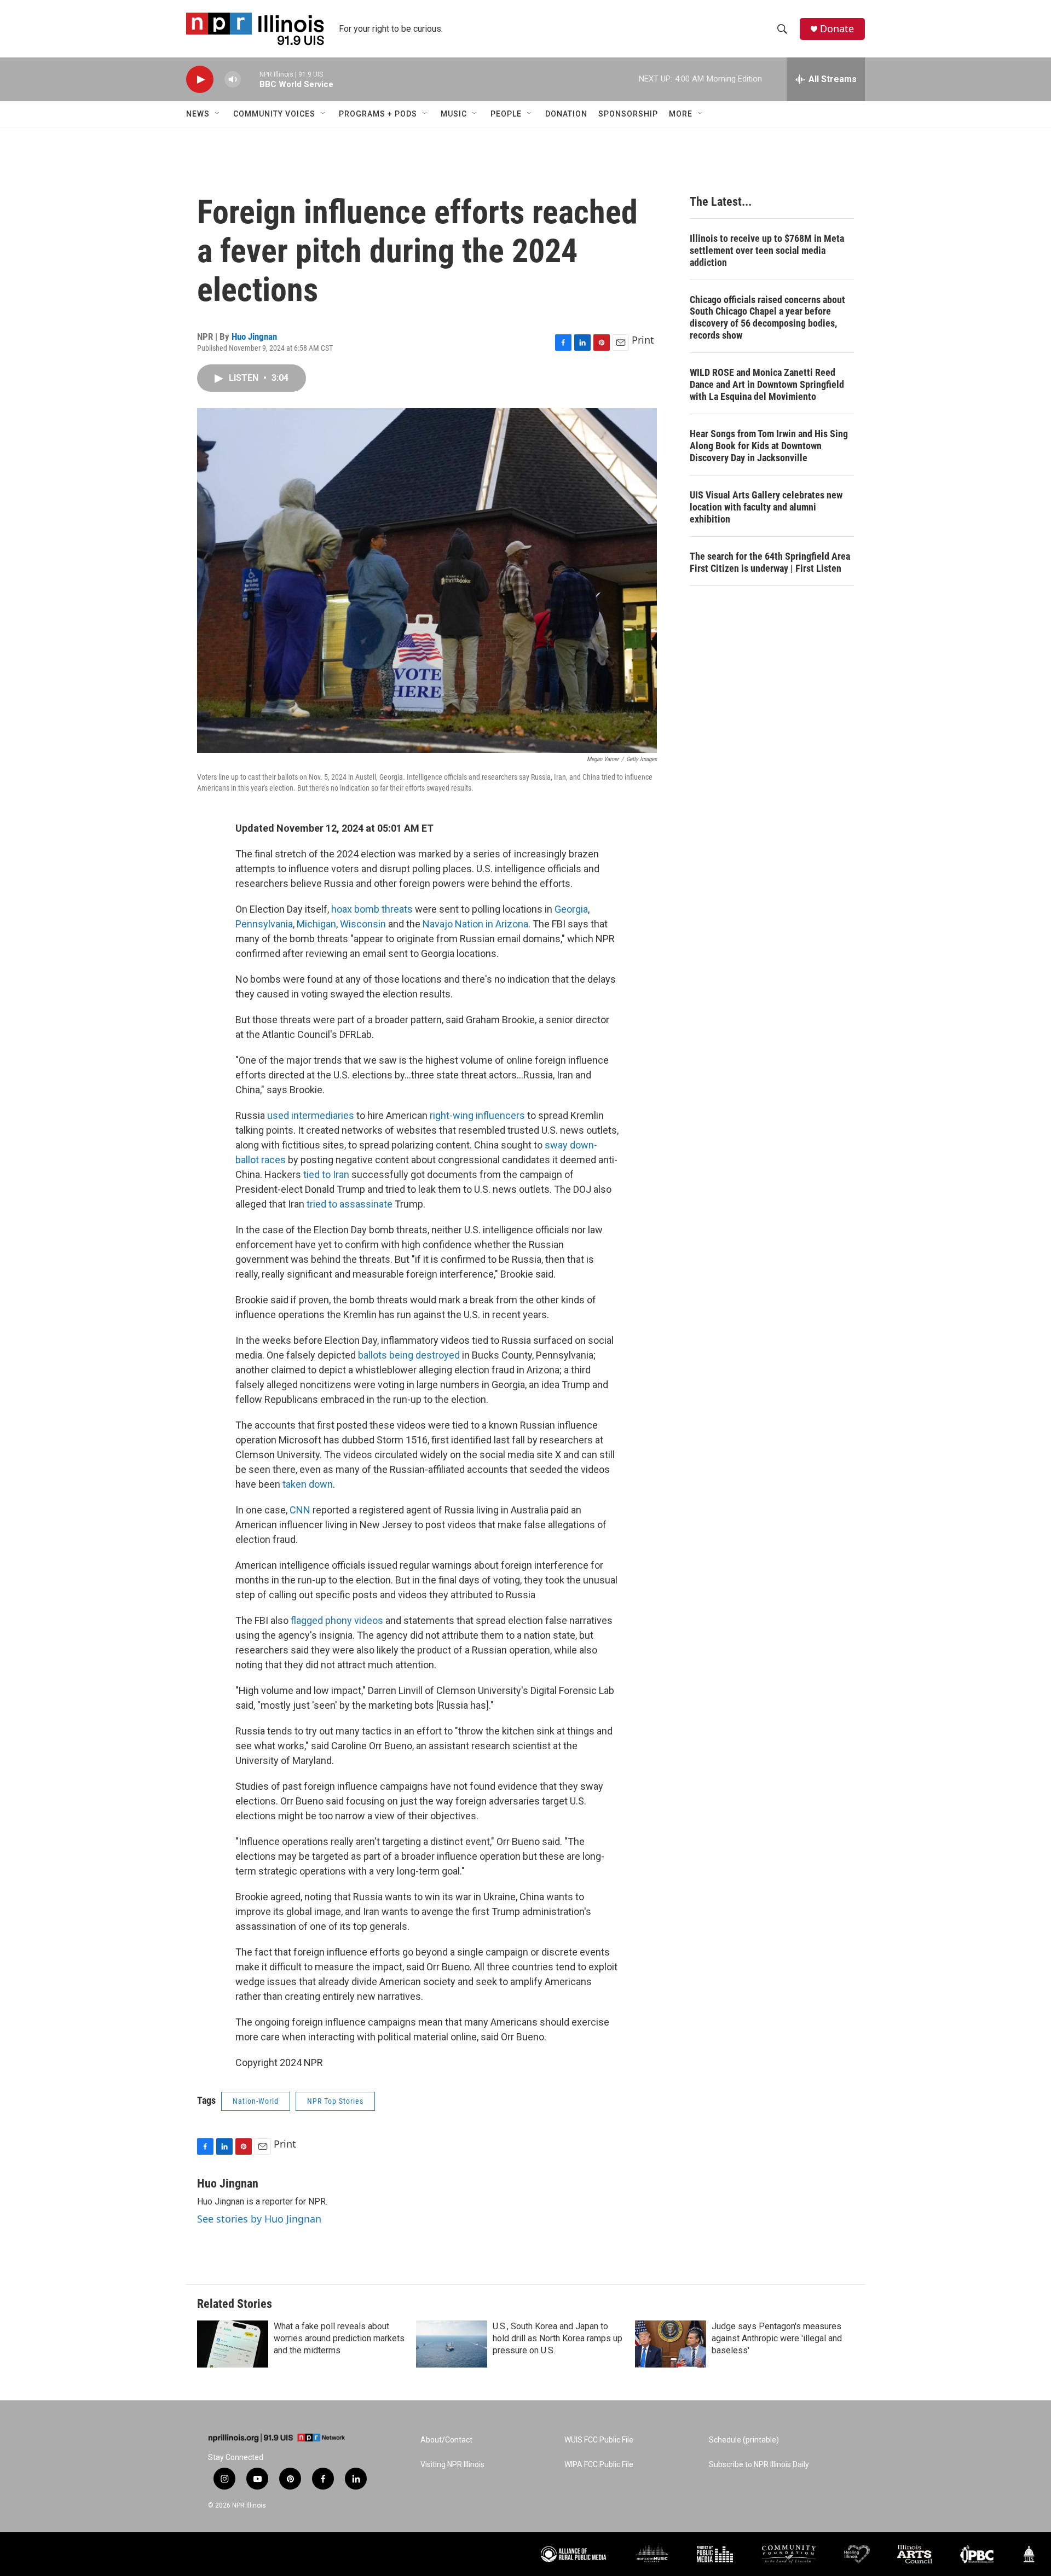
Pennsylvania (264, 924)
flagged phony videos (337, 1620)
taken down (308, 1484)
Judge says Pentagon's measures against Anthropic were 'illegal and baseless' (777, 2338)
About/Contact (446, 2440)
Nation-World (256, 2101)
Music (454, 114)
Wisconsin (364, 924)
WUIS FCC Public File (599, 2440)
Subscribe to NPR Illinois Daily (759, 2465)
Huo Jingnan (254, 336)
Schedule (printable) (744, 2440)
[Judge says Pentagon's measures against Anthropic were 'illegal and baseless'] (671, 2344)
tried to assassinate (350, 1204)
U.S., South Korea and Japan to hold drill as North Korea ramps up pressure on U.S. (558, 2338)
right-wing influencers (477, 1115)
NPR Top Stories (335, 2101)
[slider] (250, 79)
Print (643, 340)
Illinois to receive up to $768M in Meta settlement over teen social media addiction (767, 250)
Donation (566, 114)
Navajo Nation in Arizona (475, 924)
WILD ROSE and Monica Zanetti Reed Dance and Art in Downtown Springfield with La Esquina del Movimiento (767, 384)
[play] (200, 80)
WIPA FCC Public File (599, 2465)
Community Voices (274, 114)
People (506, 114)
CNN (300, 1510)
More (681, 114)
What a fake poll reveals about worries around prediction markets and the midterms (339, 2338)
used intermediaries (311, 1115)
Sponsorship (628, 114)
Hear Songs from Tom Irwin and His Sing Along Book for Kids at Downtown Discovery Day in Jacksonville (769, 446)
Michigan (316, 924)
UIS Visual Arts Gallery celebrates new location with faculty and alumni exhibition (766, 507)
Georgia (571, 909)
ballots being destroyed (409, 1355)
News (198, 114)
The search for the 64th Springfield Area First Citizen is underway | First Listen (770, 562)
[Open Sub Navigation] (218, 114)
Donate (837, 29)
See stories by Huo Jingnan (259, 2219)
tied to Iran (326, 1174)
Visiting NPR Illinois (452, 2465)
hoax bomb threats (372, 909)
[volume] (233, 80)
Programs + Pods (378, 114)
